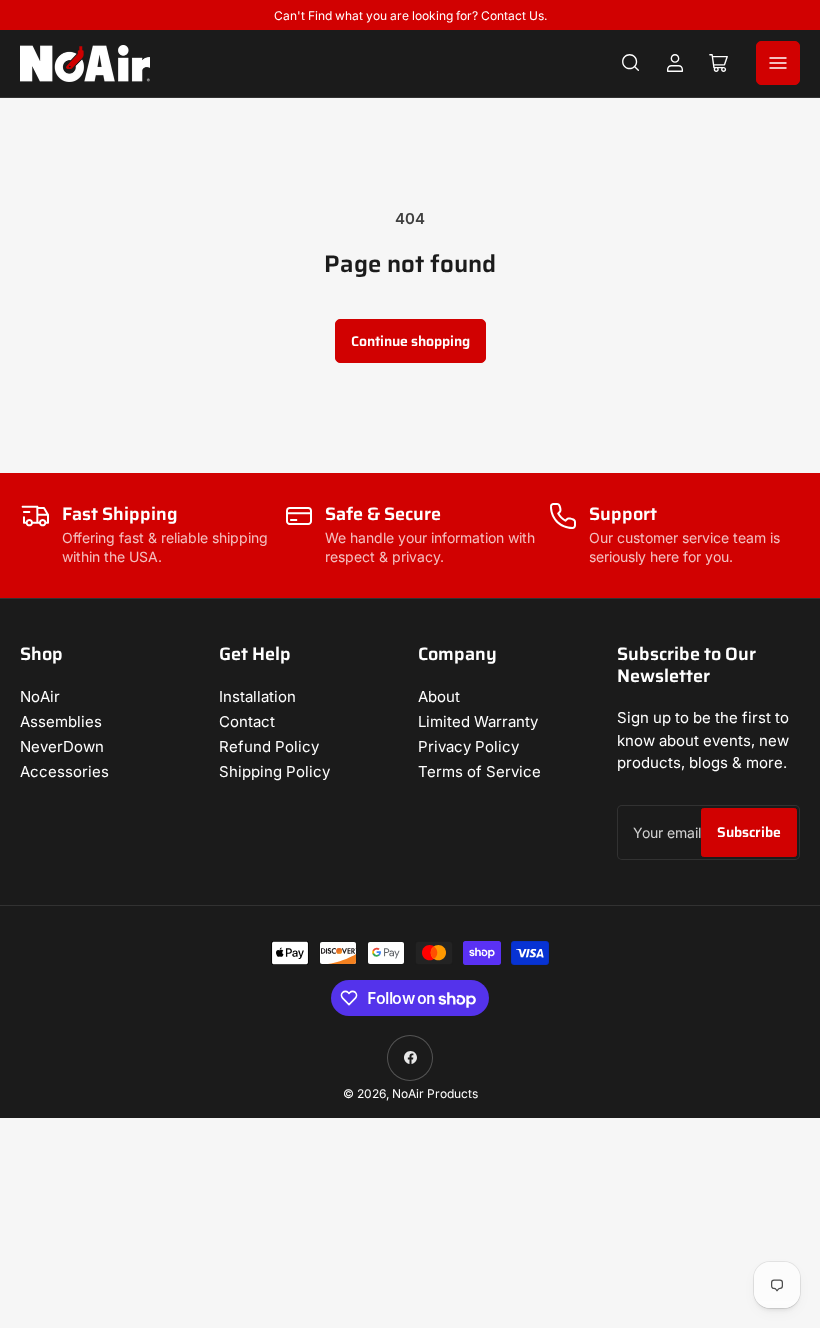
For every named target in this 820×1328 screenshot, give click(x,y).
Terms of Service (479, 771)
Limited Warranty (478, 721)
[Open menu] (778, 63)
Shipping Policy (274, 771)
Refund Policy (269, 746)
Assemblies (61, 721)
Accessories (64, 771)
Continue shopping (410, 341)
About (439, 696)
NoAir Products (435, 1093)
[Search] (631, 63)
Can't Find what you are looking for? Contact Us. (410, 15)
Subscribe (749, 832)
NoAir (40, 696)
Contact (247, 721)
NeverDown (62, 746)
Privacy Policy (468, 746)
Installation (257, 696)
